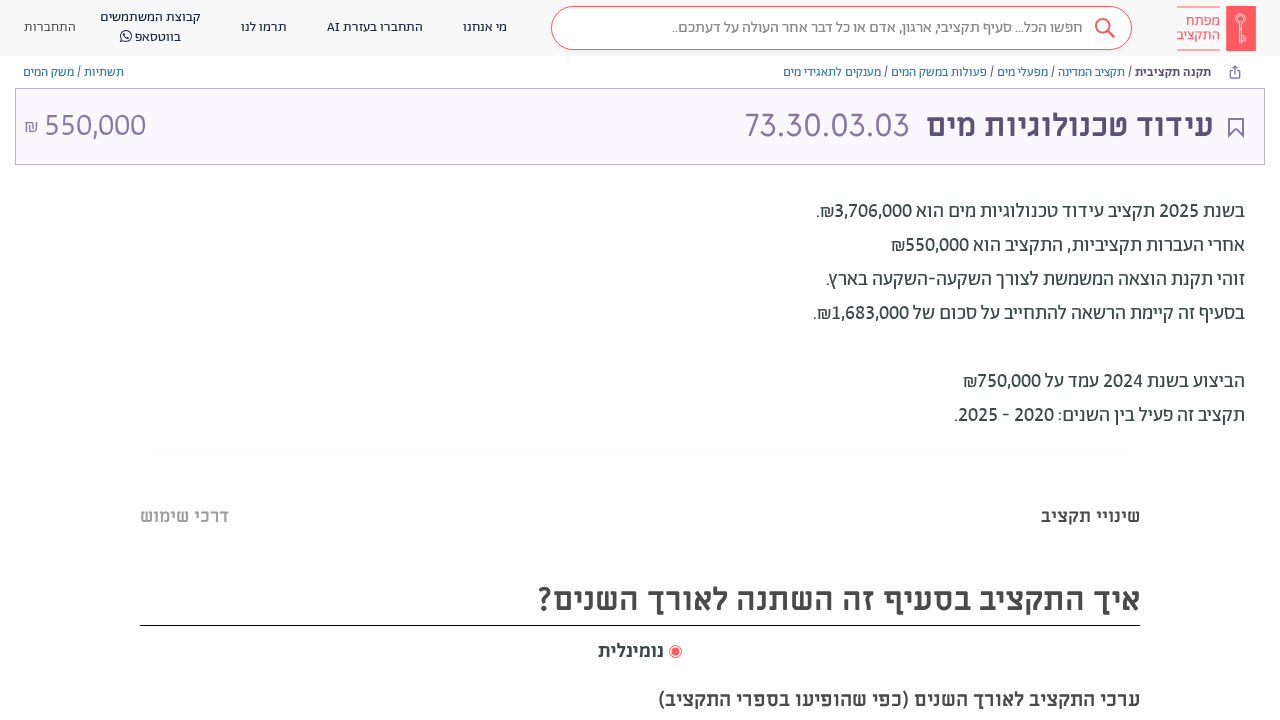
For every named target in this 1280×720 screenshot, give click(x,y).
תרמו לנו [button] (264, 27)
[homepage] (1216, 28)
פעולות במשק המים (939, 72)
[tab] (1090, 491)
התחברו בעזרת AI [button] (375, 27)
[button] (841, 28)
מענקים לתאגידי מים (832, 72)
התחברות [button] (50, 27)
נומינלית (631, 652)
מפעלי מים (1022, 72)
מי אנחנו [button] (485, 27)
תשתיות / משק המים (73, 72)
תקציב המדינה (1091, 72)
